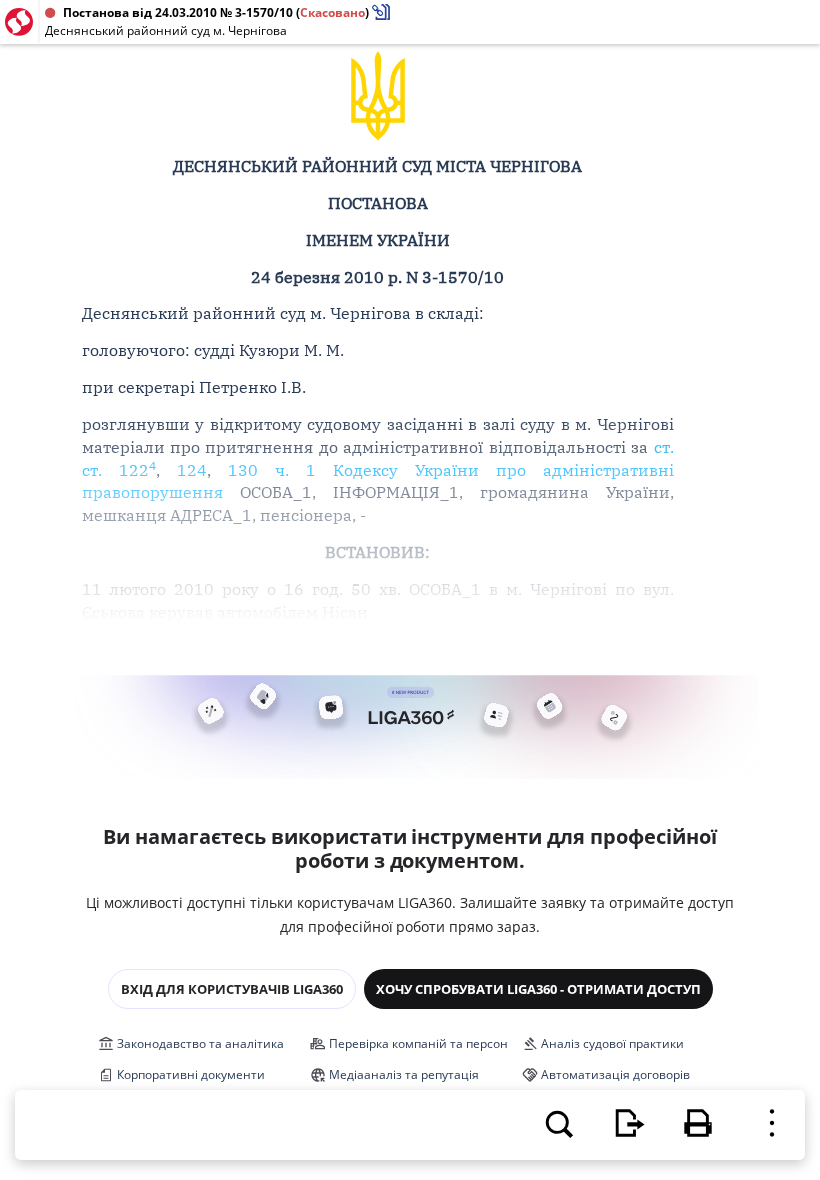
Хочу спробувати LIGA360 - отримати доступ (538, 989)
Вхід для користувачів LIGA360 (232, 989)
